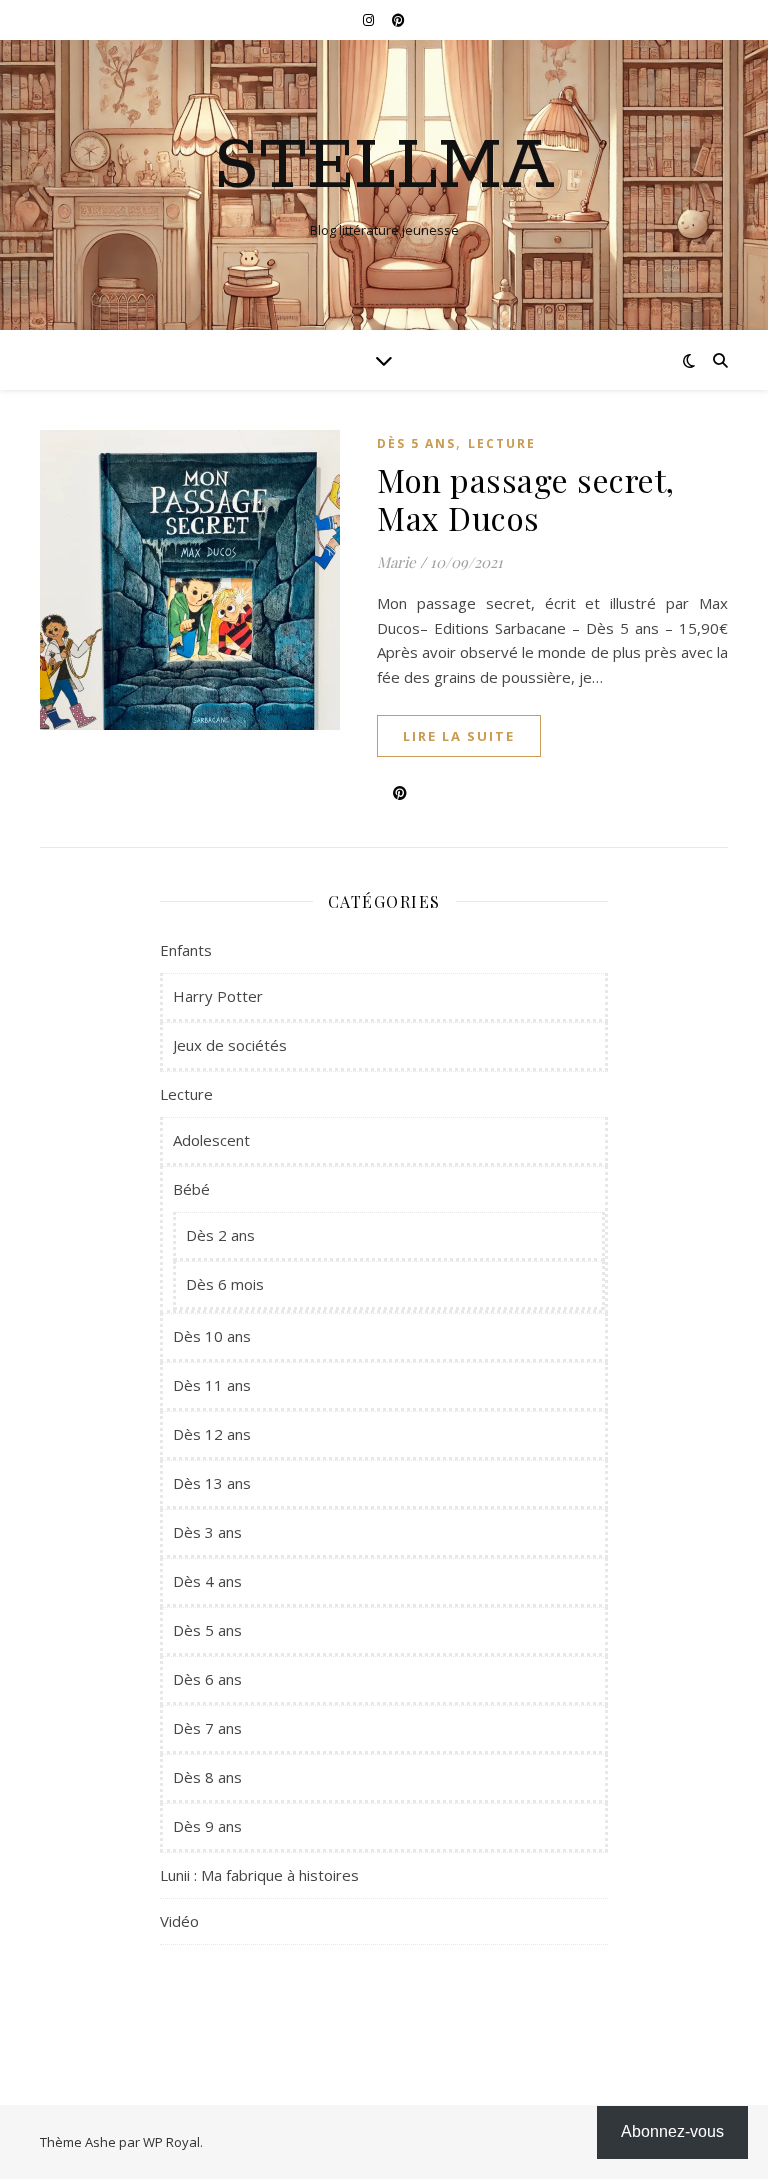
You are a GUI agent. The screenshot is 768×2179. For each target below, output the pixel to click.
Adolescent (211, 1140)
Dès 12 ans (212, 1434)
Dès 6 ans (207, 1679)
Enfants (186, 950)
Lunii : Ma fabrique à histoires (259, 1875)
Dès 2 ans (220, 1235)
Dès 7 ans (207, 1728)
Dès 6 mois (225, 1284)
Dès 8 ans (207, 1777)
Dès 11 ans (212, 1385)
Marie (396, 562)
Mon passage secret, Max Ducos (526, 498)
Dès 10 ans (212, 1336)
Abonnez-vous (672, 2131)
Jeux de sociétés (230, 1045)
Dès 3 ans (207, 1532)
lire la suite (459, 736)
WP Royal (171, 2142)
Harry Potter (218, 996)
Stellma (384, 168)
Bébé (191, 1189)
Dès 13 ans (212, 1483)
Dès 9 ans (207, 1826)
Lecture (502, 443)
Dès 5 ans (416, 443)
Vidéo (179, 1921)
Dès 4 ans (207, 1581)
